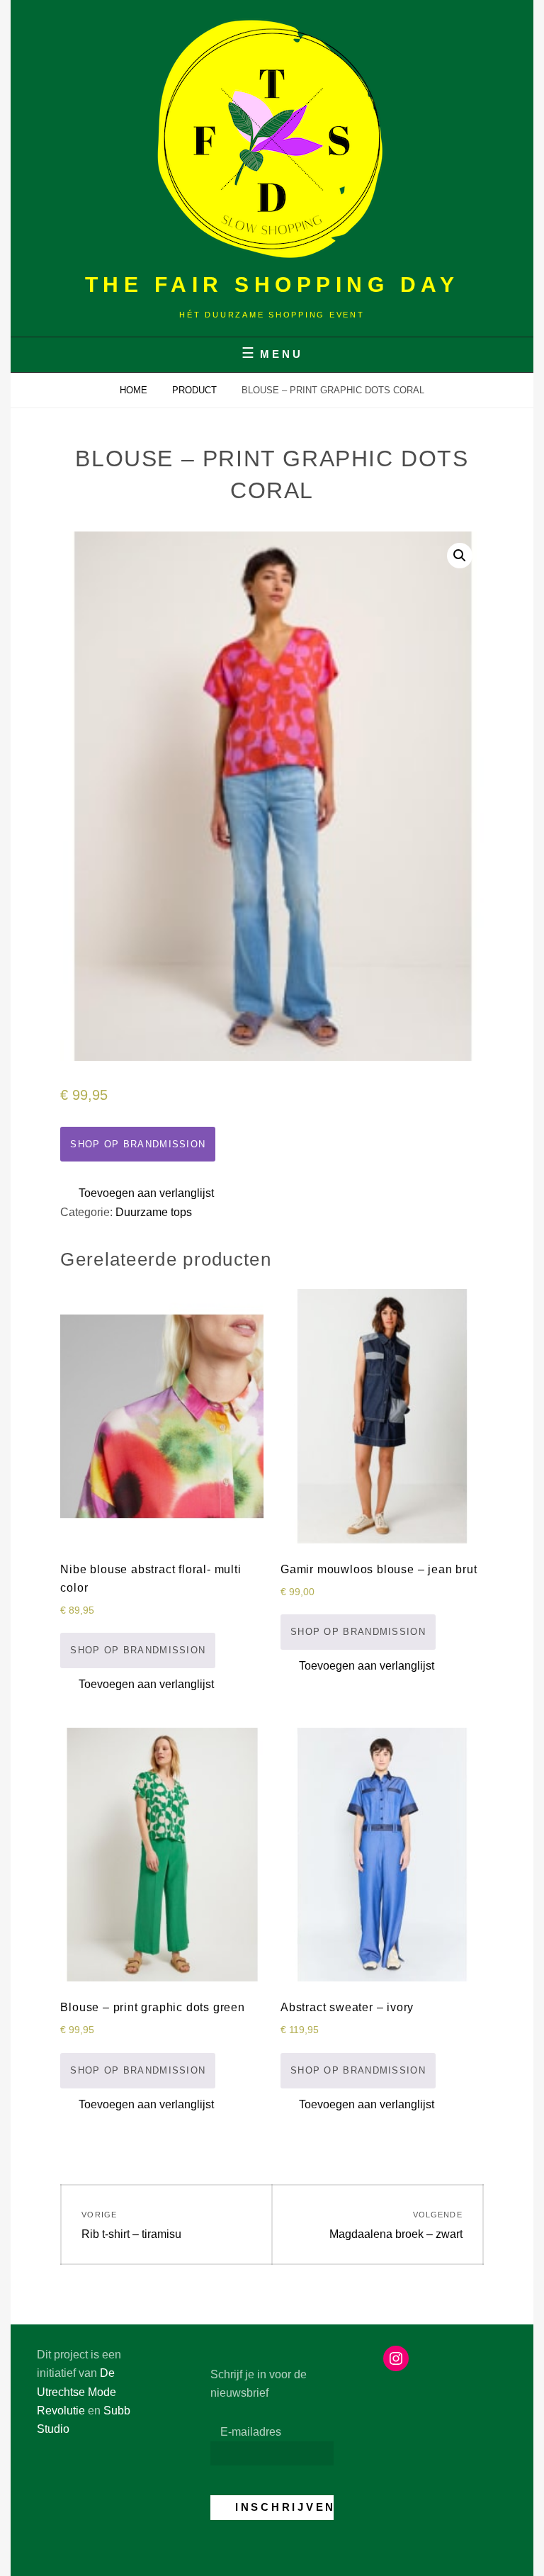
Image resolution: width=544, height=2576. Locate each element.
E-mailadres (251, 2432)
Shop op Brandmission (138, 1144)
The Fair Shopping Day (272, 285)
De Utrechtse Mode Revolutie (76, 2392)
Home (135, 390)
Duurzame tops (154, 1212)
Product (196, 390)
